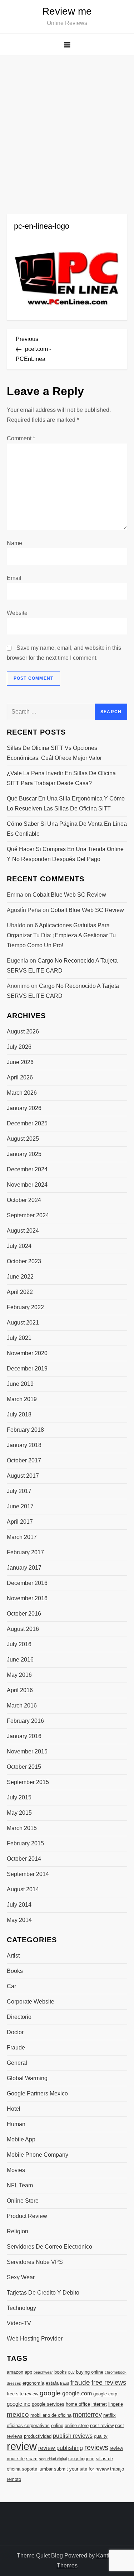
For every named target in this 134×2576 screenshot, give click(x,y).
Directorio (19, 2017)
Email (14, 578)
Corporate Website (31, 2002)
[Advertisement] (67, 126)
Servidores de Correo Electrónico (49, 2247)
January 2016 (24, 1736)
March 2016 (22, 1706)
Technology (21, 2308)
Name (14, 543)
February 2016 (25, 1721)
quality (101, 2436)
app (28, 2372)
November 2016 (27, 1598)
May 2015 (19, 1813)
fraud (64, 2383)
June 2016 (20, 1660)
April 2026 (20, 1077)
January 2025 (24, 1154)
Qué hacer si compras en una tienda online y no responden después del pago (65, 854)
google (50, 2393)
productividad (38, 2436)
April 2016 (20, 1690)
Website (17, 613)
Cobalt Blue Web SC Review (69, 895)
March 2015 (22, 1828)
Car (11, 1986)
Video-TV (19, 2323)
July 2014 (19, 1905)
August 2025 (23, 1139)
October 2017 (24, 1460)
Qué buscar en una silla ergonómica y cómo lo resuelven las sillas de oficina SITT (66, 804)
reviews (96, 2447)
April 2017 (20, 1522)
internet (99, 2404)
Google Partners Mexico (37, 2093)
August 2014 (23, 1889)
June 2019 (20, 1384)
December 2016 (27, 1583)
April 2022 (20, 1292)
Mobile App (21, 2139)
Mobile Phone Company (38, 2155)
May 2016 (19, 1675)
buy (71, 2372)
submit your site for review (81, 2469)
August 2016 (23, 1629)
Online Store (23, 2201)
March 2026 (22, 1093)
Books (15, 1971)
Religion (18, 2231)
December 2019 (27, 1369)
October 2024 (24, 1200)
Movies (16, 2170)
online (57, 2425)
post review (102, 2425)
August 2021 (23, 1323)
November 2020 (27, 1353)
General (17, 2063)
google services (48, 2404)
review (22, 2446)
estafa (52, 2383)
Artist (13, 1956)
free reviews (109, 2383)
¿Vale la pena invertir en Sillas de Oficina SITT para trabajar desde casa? (61, 778)
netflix (110, 2415)
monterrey (87, 2415)
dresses (14, 2383)
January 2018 (24, 1445)
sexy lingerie (81, 2459)
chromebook (116, 2372)
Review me (67, 11)
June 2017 (20, 1506)
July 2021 (19, 1338)
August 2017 (23, 1476)
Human (16, 2124)
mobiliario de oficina (51, 2415)
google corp (105, 2394)
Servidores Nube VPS (35, 2262)
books (61, 2372)
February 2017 (25, 1552)
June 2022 (20, 1277)
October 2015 (24, 1767)
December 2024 (27, 1169)
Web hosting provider (35, 2339)
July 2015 (19, 1797)
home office (78, 2404)
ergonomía (33, 2383)
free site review (23, 2394)
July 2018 (19, 1414)
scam (32, 2459)
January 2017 (24, 1568)
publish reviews (73, 2436)
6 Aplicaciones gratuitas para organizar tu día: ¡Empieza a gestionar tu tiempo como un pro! (61, 935)
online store (77, 2425)
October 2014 (24, 1859)
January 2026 (24, 1108)
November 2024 (27, 1185)
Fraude (16, 2048)
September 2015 (28, 1782)
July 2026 (19, 1047)
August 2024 (23, 1231)
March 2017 (22, 1537)
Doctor (15, 2032)
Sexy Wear (21, 2277)
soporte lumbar (37, 2469)
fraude (80, 2382)
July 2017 (19, 1491)
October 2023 (24, 1261)
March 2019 (22, 1399)
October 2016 (24, 1614)
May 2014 (19, 1920)
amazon (15, 2372)
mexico (18, 2414)
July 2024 (19, 1246)
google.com (77, 2393)
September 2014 (28, 1874)
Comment (21, 438)
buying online (90, 2372)
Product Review (27, 2216)
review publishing (61, 2448)
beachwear (43, 2372)
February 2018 (25, 1430)
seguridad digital (53, 2459)
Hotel (14, 2109)
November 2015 (27, 1751)
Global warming (27, 2078)
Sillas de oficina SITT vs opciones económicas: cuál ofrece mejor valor (54, 753)
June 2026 (20, 1062)
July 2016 (19, 1644)
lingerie (116, 2404)
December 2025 (27, 1123)
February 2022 (25, 1307)
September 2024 (28, 1215)
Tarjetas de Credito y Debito (43, 2293)
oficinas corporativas (28, 2425)
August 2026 (23, 1032)
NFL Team (20, 2185)
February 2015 (25, 1843)
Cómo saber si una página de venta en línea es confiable (67, 829)
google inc (19, 2404)
